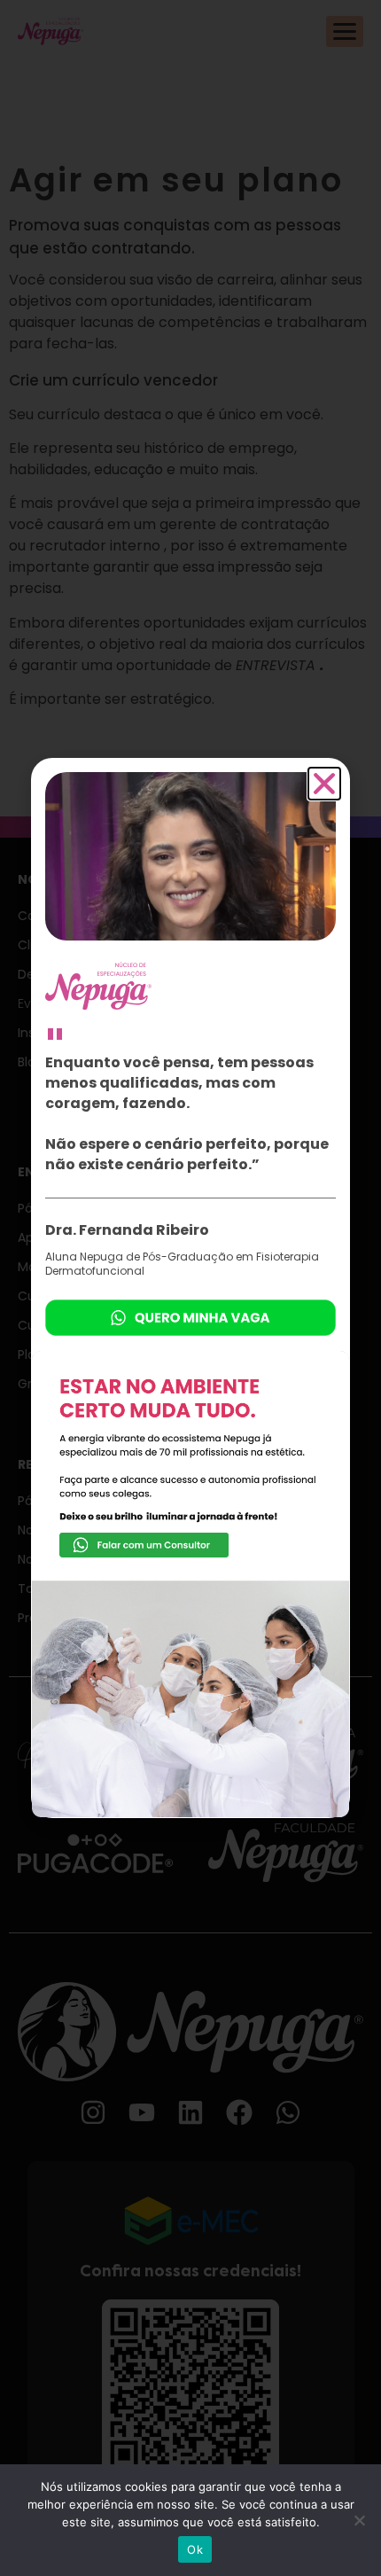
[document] (190, 1288)
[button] (324, 784)
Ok (195, 2549)
